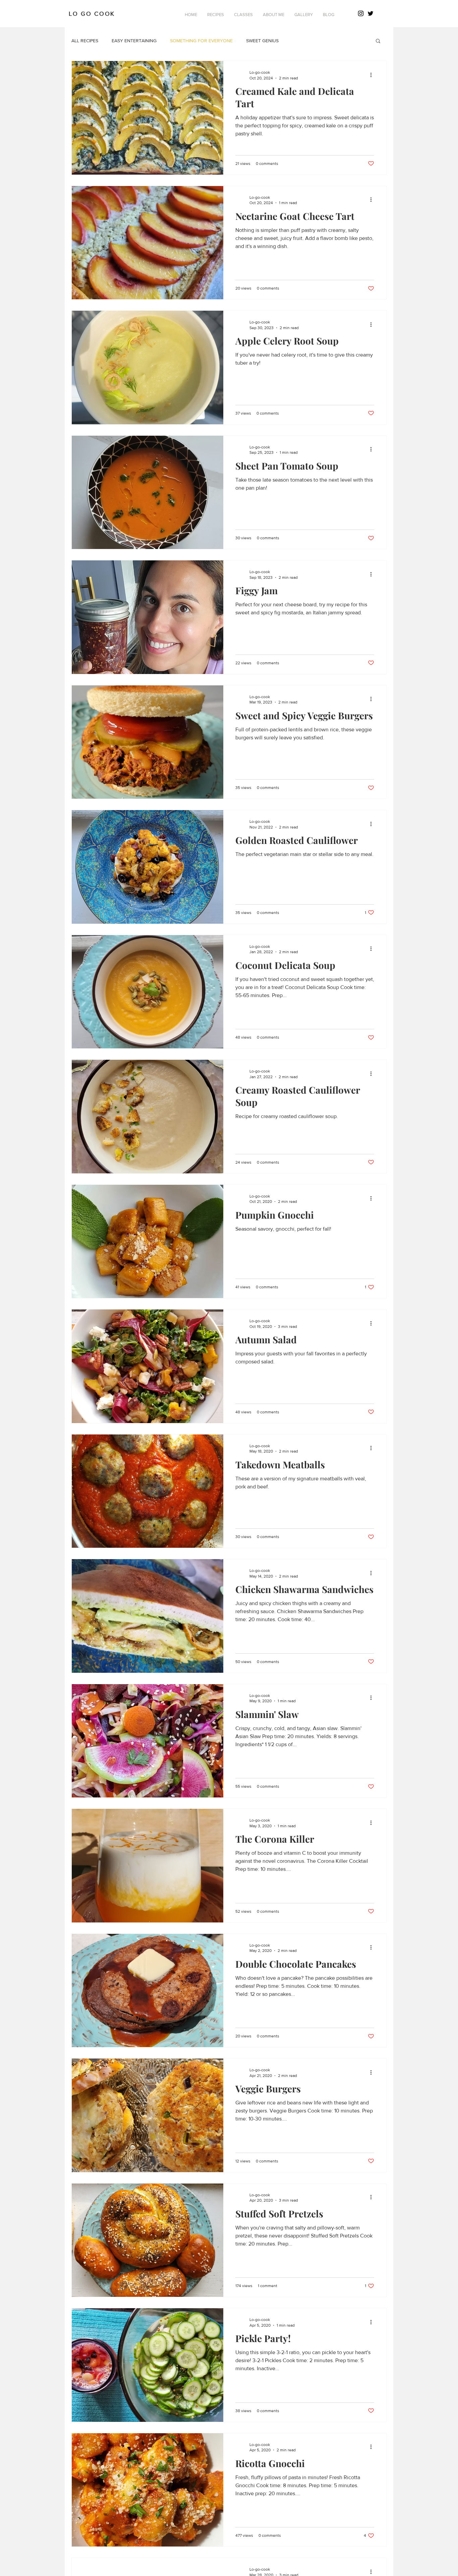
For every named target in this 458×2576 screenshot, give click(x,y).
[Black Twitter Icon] (370, 13)
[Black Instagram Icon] (361, 13)
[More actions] (373, 75)
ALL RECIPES (85, 41)
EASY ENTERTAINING (134, 41)
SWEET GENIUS (262, 41)
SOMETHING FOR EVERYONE (201, 41)
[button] (216, 15)
